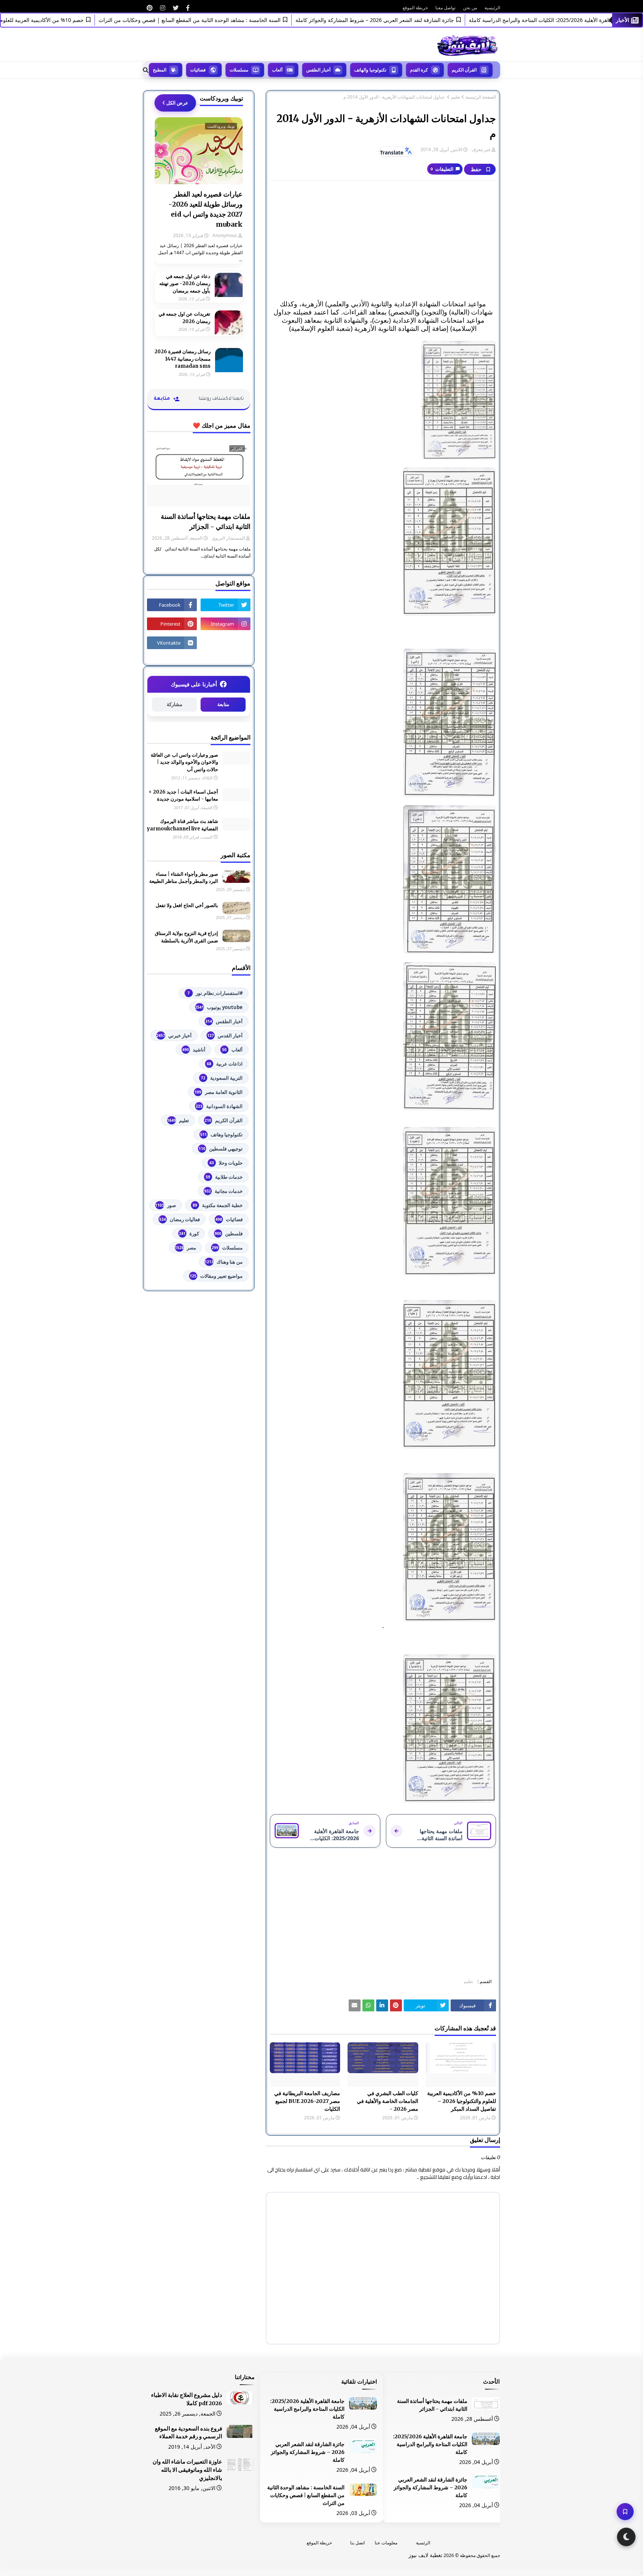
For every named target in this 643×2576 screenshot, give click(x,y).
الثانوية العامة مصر (219, 1092)
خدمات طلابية (224, 1177)
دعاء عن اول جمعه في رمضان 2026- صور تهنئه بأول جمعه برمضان (185, 284)
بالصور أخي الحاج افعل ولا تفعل (187, 905)
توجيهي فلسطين (221, 1149)
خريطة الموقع (415, 8)
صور (166, 1205)
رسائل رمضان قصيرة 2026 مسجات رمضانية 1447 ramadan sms (183, 359)
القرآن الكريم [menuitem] (464, 70)
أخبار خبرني (174, 1035)
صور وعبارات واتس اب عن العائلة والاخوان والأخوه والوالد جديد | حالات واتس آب (184, 762)
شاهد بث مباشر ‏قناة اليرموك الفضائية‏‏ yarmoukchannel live (183, 825)
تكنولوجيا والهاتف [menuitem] (370, 70)
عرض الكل (177, 103)
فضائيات (229, 1219)
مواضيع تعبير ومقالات (216, 1276)
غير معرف (481, 149)
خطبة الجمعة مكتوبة (218, 1205)
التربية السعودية (222, 1078)
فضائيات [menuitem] (198, 70)
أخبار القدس (225, 1035)
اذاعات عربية (225, 1064)
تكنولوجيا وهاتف (221, 1134)
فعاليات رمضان (180, 1219)
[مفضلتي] (625, 2512)
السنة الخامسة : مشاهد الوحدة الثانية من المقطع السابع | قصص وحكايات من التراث (238, 20)
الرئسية (423, 2543)
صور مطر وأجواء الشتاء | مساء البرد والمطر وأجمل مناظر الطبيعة (184, 878)
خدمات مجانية (223, 1191)
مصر (185, 1248)
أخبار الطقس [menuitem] (318, 70)
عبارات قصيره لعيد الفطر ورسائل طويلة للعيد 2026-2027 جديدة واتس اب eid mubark (205, 209)
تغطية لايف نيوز (426, 2555)
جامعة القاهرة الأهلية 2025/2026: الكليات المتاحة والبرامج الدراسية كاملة (430, 2444)
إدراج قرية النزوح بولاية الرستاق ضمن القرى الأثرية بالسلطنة (186, 937)
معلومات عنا (386, 2543)
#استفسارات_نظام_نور (215, 993)
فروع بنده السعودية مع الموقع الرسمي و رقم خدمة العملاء (188, 2433)
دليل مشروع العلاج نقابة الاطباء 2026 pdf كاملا (187, 2399)
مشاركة (175, 704)
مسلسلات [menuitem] (239, 70)
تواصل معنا (445, 8)
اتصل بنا (357, 2543)
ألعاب (232, 1050)
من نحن (470, 8)
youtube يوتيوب (219, 1007)
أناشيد (194, 1050)
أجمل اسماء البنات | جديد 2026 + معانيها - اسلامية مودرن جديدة (183, 796)
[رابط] (188, 8)
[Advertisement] (383, 240)
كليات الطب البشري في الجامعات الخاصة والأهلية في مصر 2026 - (387, 2101)
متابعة (223, 704)
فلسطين (229, 1233)
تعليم (456, 97)
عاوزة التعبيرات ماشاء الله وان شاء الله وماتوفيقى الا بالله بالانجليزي (187, 2470)
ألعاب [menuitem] (277, 70)
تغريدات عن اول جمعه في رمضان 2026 (184, 318)
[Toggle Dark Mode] (626, 2537)
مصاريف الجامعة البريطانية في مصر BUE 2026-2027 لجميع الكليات (307, 2101)
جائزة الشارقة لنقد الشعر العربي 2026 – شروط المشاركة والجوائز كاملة (423, 20)
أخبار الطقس (224, 1021)
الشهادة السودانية (219, 1106)
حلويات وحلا (226, 1163)
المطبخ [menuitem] (160, 70)
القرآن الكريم (224, 1120)
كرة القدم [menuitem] (419, 70)
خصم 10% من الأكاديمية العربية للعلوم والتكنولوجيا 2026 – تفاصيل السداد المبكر (462, 2101)
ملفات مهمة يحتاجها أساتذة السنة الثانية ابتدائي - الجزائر (206, 521)
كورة (189, 1233)
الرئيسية (492, 8)
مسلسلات (227, 1248)
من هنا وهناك (224, 1262)
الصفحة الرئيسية (481, 97)
